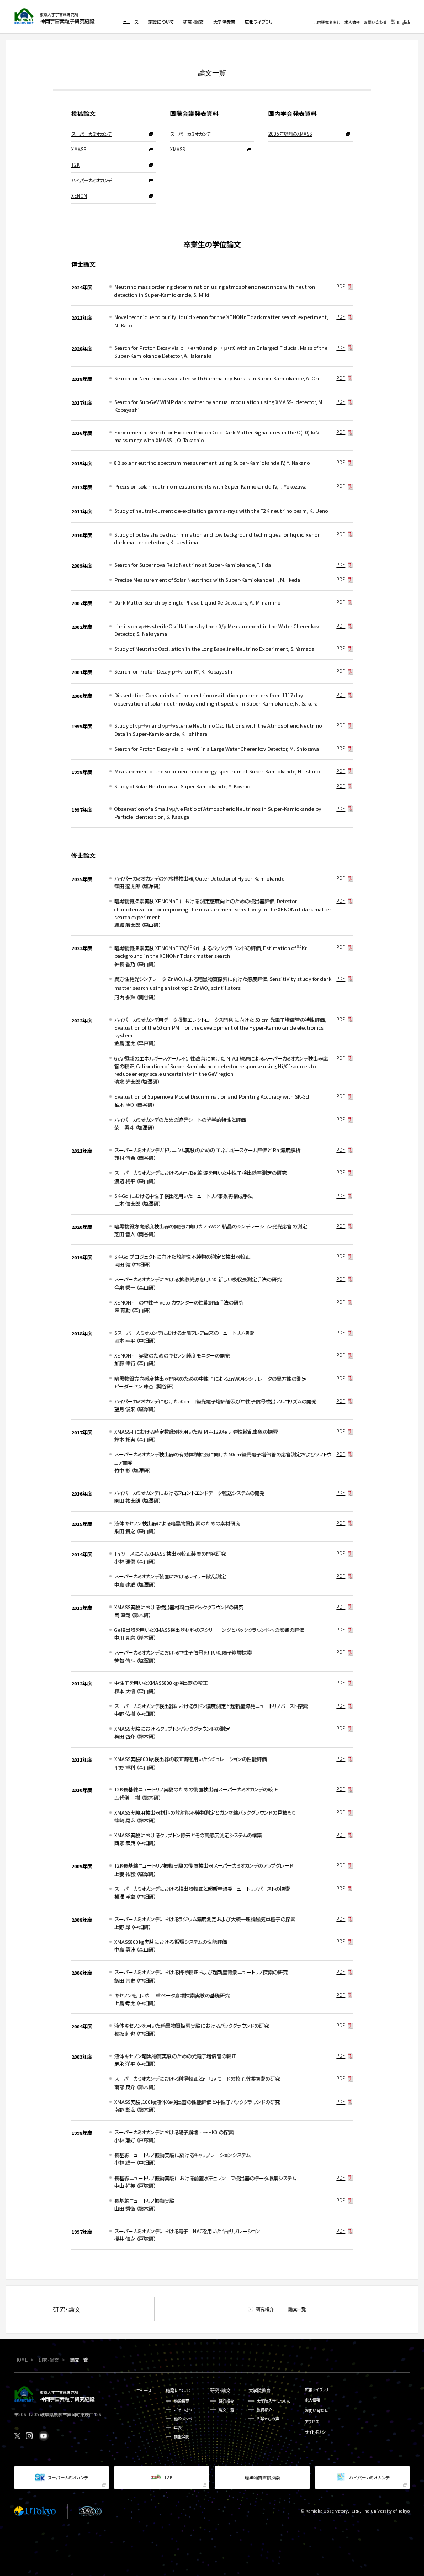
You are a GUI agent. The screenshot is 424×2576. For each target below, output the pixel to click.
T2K (76, 165)
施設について (178, 2390)
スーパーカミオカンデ (91, 134)
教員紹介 (264, 2410)
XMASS (79, 149)
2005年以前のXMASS (290, 134)
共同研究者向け (327, 22)
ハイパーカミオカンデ (91, 180)
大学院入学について (274, 2401)
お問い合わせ (375, 22)
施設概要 (182, 2401)
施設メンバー (185, 2419)
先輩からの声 (268, 2419)
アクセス (312, 2421)
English (403, 22)
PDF (341, 286)
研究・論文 (220, 2390)
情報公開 (182, 2436)
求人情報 (352, 22)
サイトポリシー (317, 2432)
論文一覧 (226, 2410)
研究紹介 (226, 2401)
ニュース (144, 2390)
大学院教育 (259, 2390)
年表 (178, 2427)
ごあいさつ (183, 2410)
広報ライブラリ (317, 2389)
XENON (79, 195)
